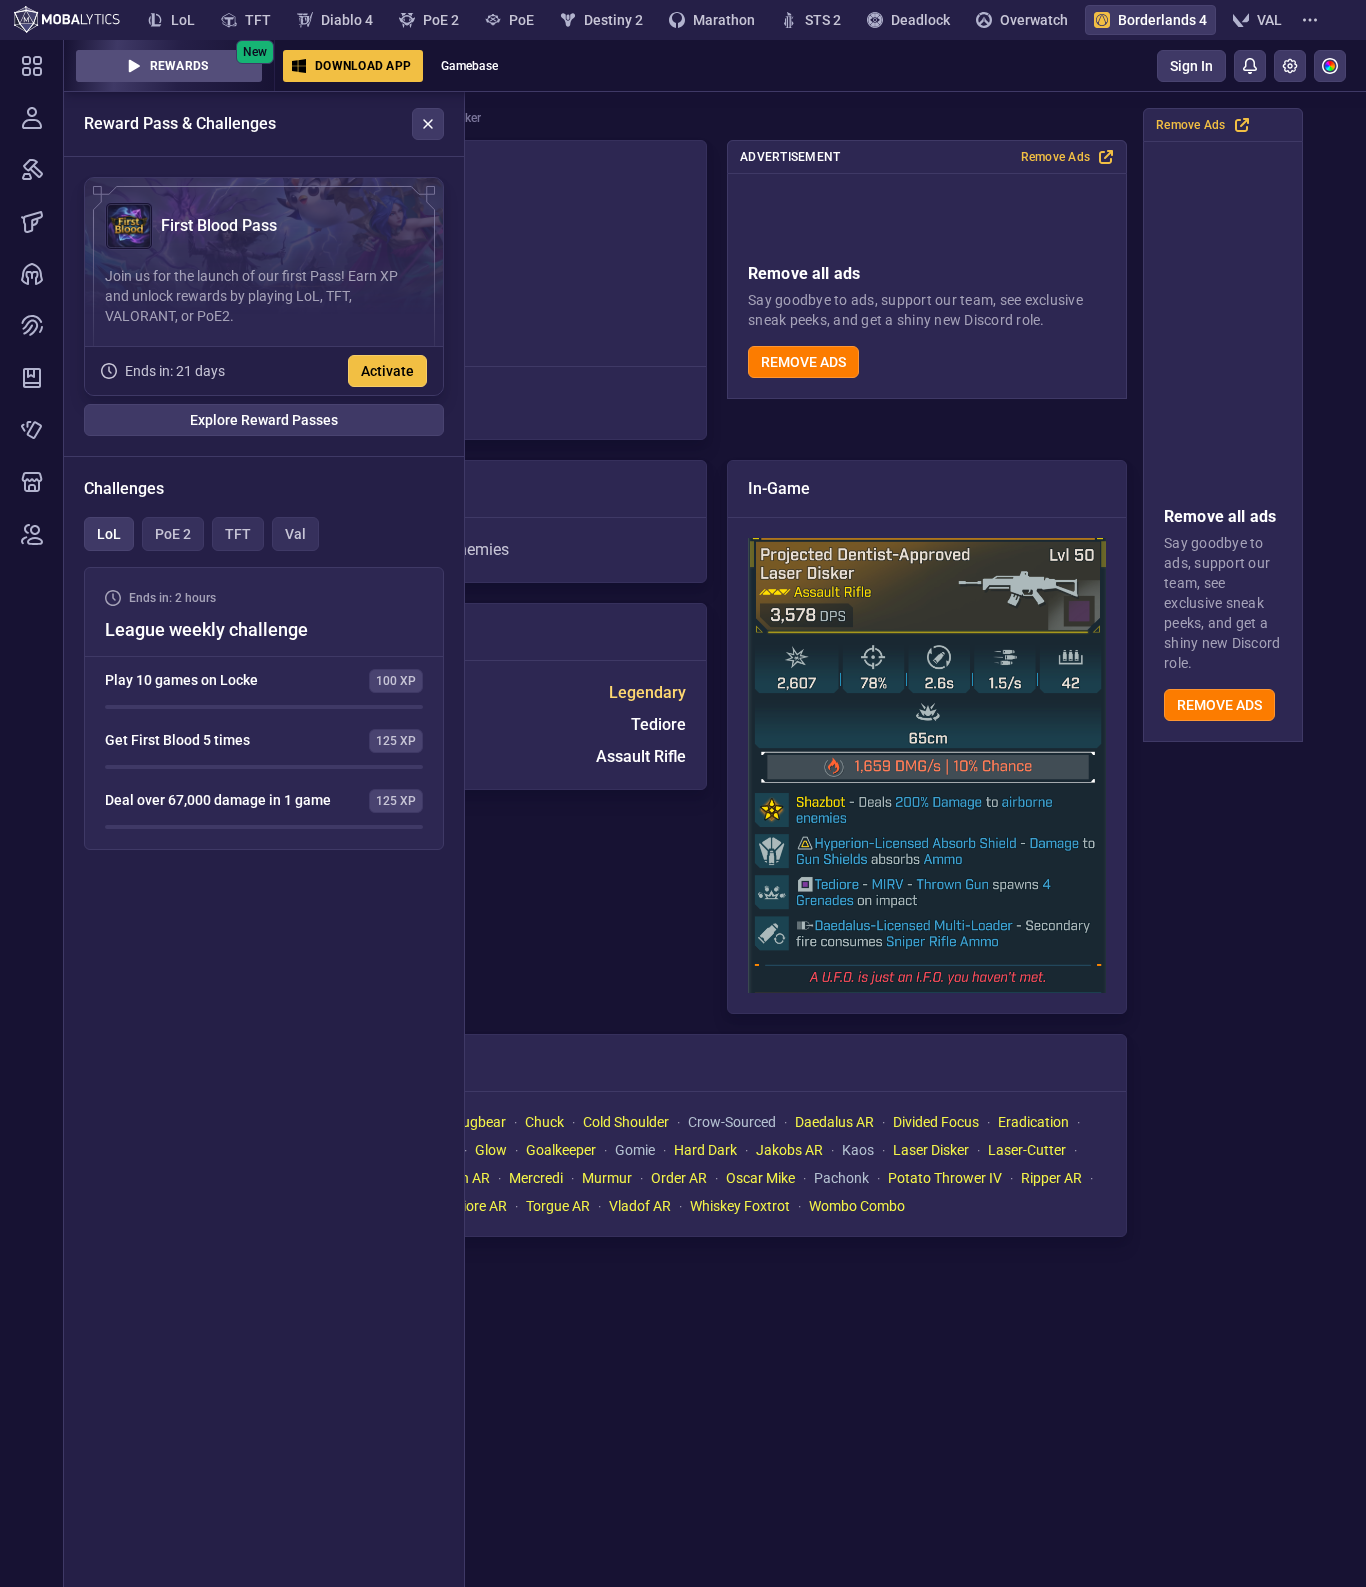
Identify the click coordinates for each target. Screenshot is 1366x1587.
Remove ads (1219, 705)
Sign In (1191, 66)
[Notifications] (1250, 66)
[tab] (109, 534)
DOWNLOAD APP (363, 66)
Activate (387, 371)
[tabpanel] (264, 708)
